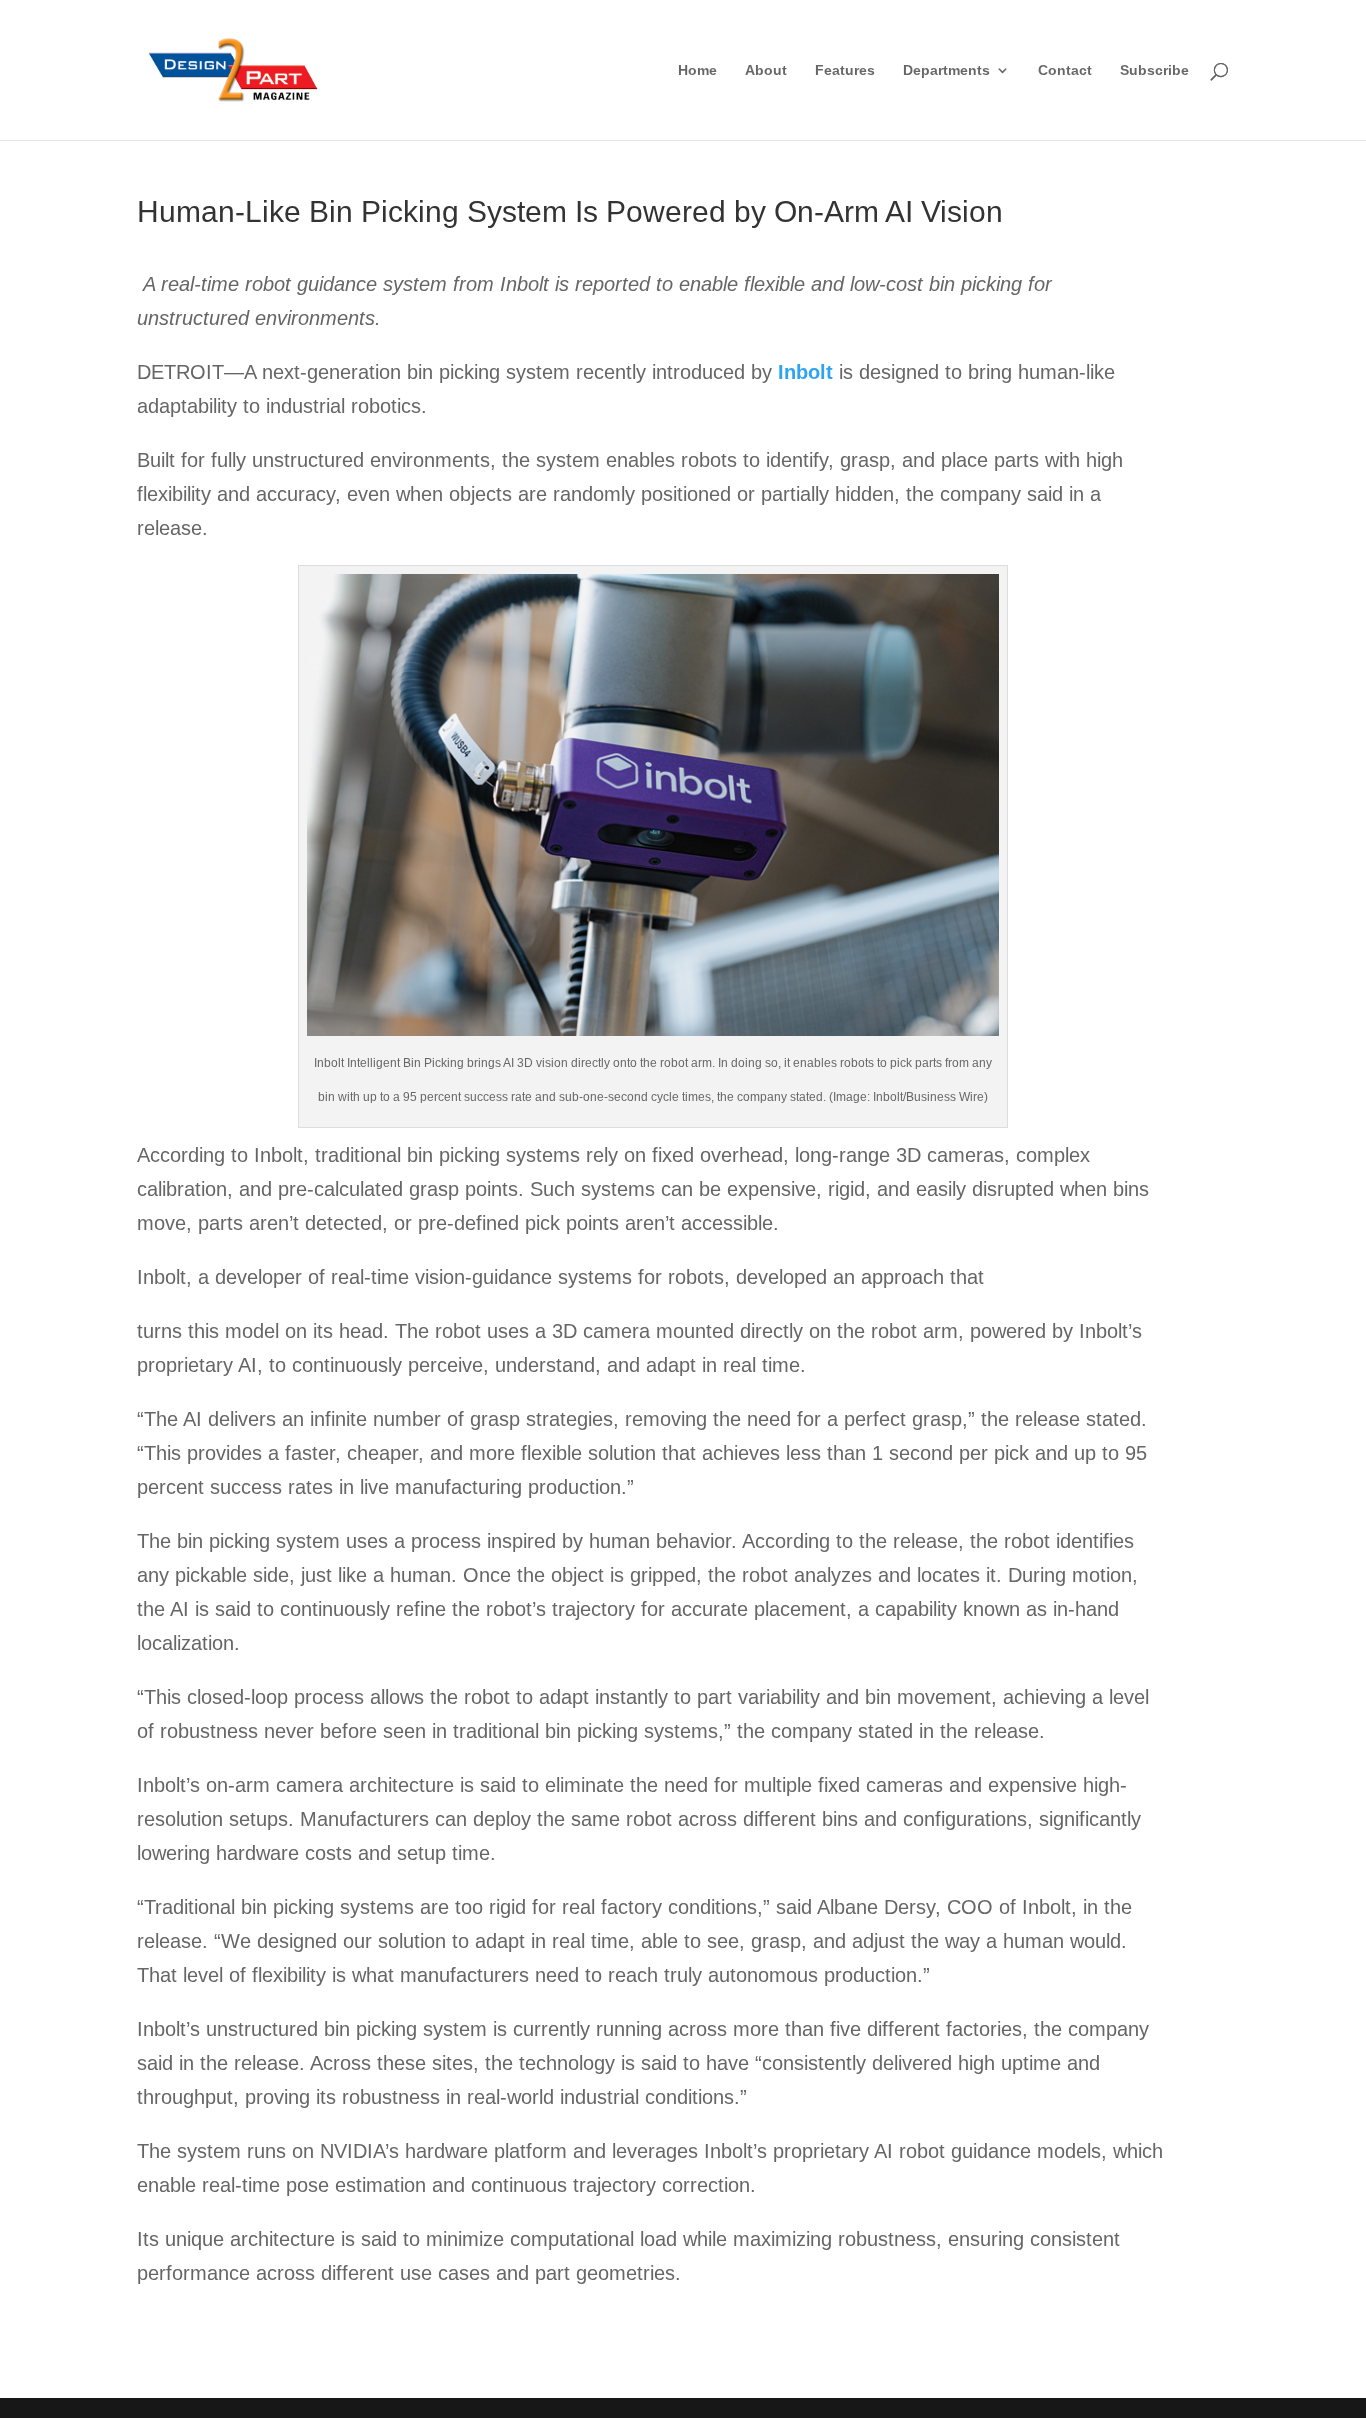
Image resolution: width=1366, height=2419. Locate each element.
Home (697, 70)
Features (845, 70)
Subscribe (1154, 70)
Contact (1065, 70)
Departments (946, 70)
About (766, 70)
